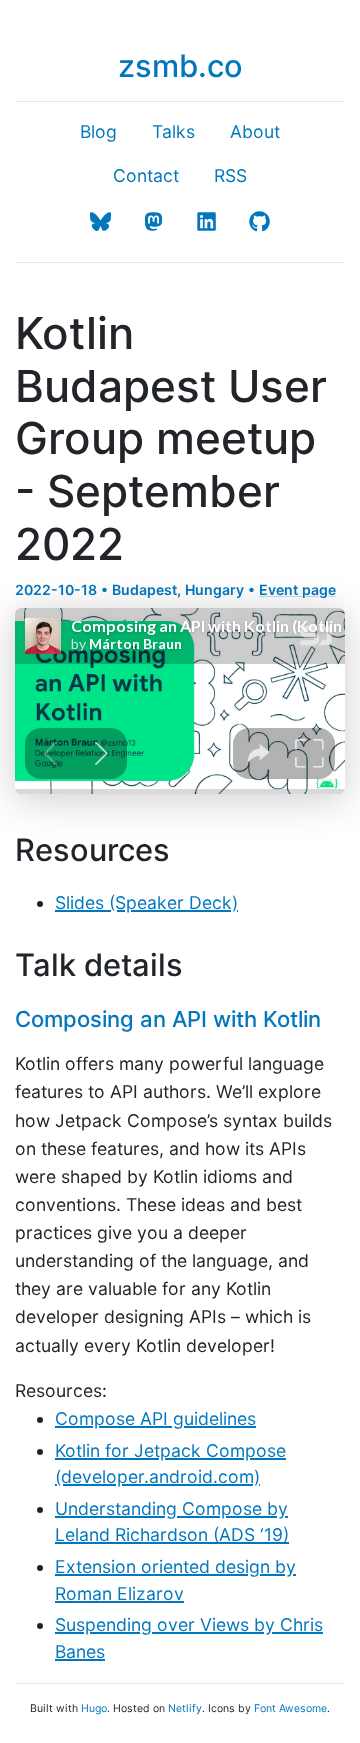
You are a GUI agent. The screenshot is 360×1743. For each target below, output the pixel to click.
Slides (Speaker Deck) (146, 902)
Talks (173, 131)
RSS (230, 175)
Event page (297, 589)
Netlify (185, 1708)
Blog (98, 131)
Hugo (94, 1708)
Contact (146, 175)
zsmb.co (180, 65)
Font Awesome (290, 1708)
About (255, 131)
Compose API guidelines (155, 1418)
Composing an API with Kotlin (168, 1019)
